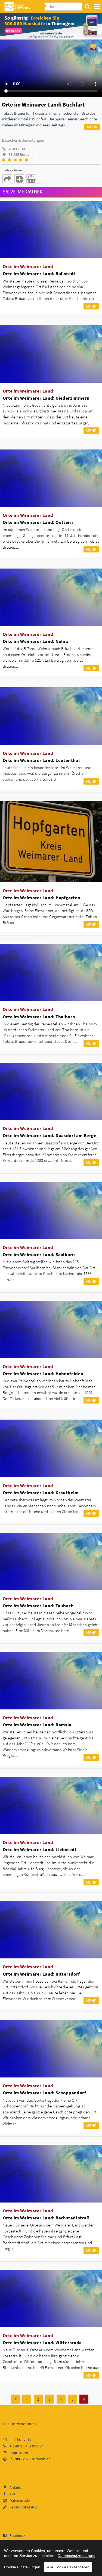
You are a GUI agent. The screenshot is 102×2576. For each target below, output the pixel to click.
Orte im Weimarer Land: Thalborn (39, 1017)
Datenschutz (20, 2501)
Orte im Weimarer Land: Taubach (38, 1606)
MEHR (92, 127)
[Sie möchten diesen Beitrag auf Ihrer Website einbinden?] (19, 179)
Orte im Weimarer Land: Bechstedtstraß (46, 2218)
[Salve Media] (51, 26)
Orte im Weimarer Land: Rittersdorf (41, 1974)
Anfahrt (16, 2487)
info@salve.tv (20, 2440)
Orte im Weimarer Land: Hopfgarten (41, 898)
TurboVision (41, 2459)
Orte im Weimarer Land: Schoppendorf (44, 2093)
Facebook (17, 2535)
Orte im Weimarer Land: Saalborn (39, 1254)
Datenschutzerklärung (77, 2556)
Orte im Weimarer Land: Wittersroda (42, 2343)
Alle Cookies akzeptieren (68, 2567)
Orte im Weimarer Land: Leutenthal (41, 760)
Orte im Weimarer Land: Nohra (36, 641)
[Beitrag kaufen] (31, 179)
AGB (13, 2494)
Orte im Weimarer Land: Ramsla (37, 1725)
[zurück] (27, 2399)
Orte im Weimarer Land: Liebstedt (40, 1849)
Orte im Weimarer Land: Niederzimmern (46, 398)
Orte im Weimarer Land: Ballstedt (39, 274)
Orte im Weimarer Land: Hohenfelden (43, 1374)
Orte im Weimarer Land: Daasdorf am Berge (50, 1135)
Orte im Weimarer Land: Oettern (38, 522)
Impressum (19, 2453)
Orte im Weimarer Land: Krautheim (41, 1493)
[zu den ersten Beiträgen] (15, 2399)
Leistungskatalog (23, 2507)
